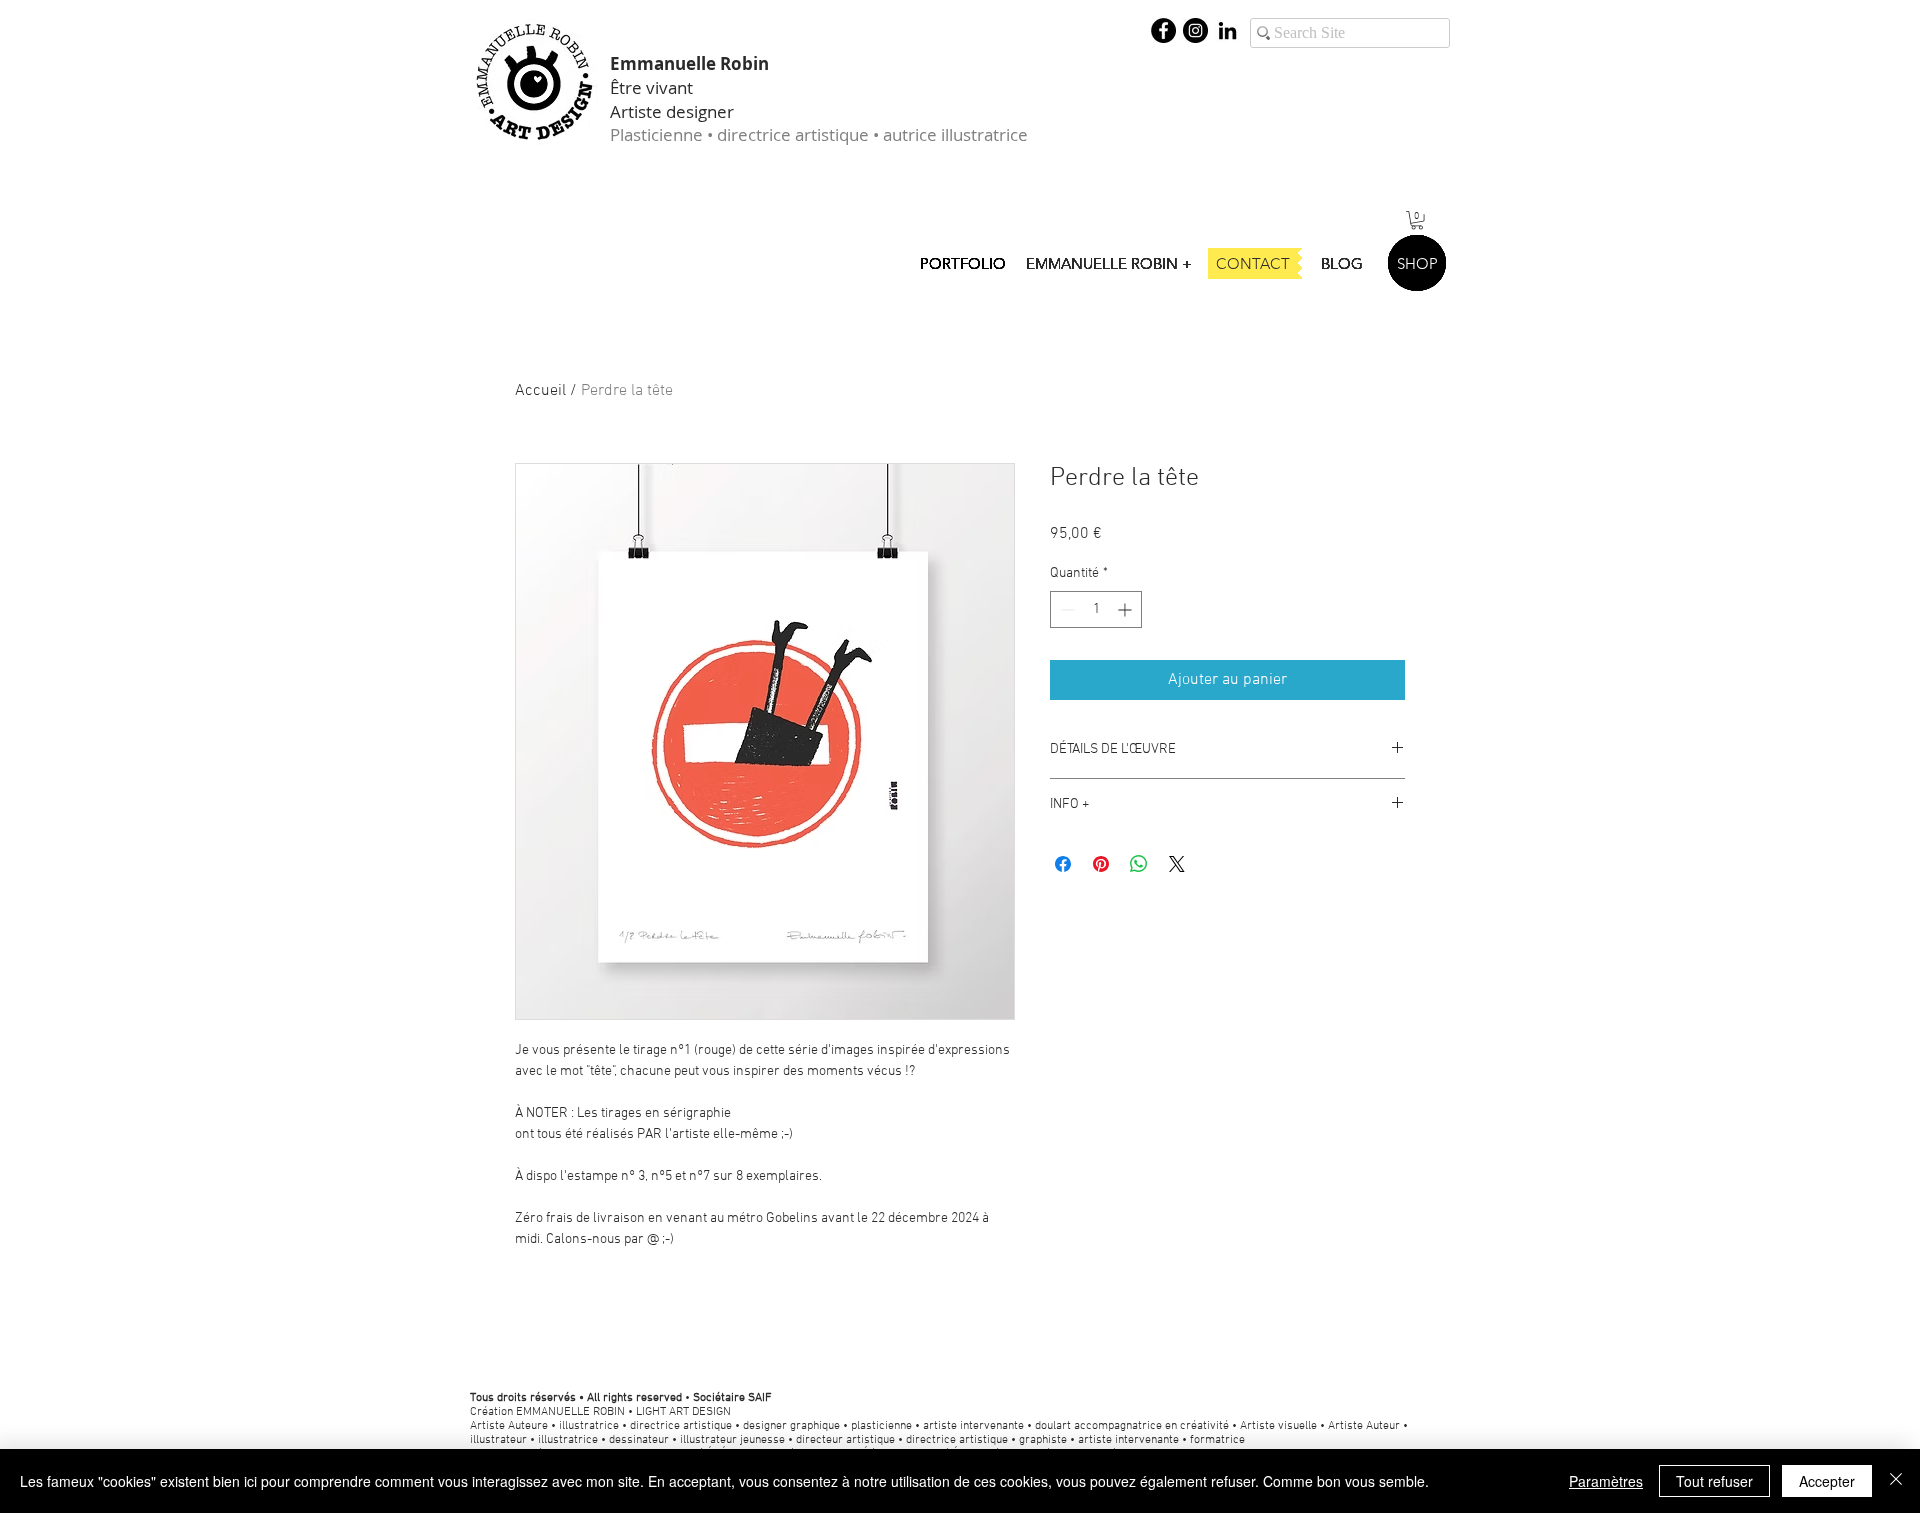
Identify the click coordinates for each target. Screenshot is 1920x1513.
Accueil (540, 391)
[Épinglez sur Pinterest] (1101, 864)
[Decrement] (1065, 609)
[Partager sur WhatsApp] (1139, 864)
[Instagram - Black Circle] (1195, 30)
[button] (1417, 220)
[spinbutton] (1096, 609)
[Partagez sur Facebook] (1063, 864)
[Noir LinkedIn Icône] (1227, 30)
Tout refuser (1714, 1481)
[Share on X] (1177, 864)
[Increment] (1126, 609)
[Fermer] (1896, 1481)
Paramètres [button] (1606, 1481)
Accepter (1827, 1481)
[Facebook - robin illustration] (1163, 30)
